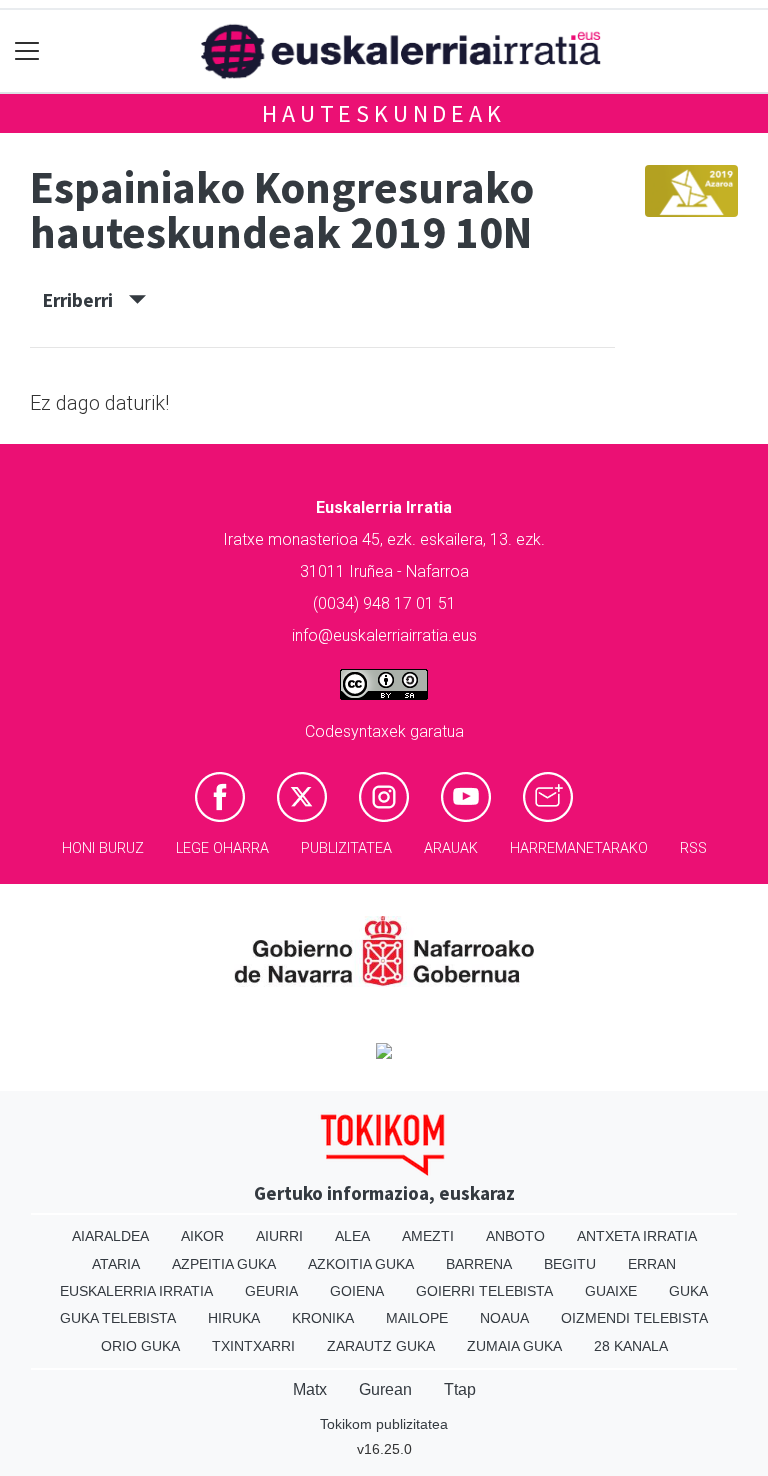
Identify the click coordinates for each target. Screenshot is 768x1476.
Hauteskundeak (383, 113)
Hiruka (234, 1318)
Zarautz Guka (381, 1346)
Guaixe (611, 1291)
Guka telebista (118, 1318)
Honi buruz (103, 848)
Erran (652, 1264)
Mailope (417, 1318)
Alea (352, 1236)
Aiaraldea (110, 1236)
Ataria (116, 1264)
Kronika (323, 1318)
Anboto (515, 1236)
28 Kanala (631, 1346)
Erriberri (86, 300)
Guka (688, 1291)
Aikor (202, 1236)
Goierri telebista (484, 1291)
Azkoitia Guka (361, 1264)
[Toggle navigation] (27, 51)
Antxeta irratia (637, 1236)
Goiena (357, 1291)
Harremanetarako (579, 848)
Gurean (385, 1389)
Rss (693, 848)
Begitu (570, 1264)
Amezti (428, 1236)
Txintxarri (253, 1346)
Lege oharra (222, 848)
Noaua (504, 1318)
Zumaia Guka (514, 1346)
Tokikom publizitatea (384, 1424)
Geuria (271, 1291)
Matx (310, 1389)
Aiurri (279, 1236)
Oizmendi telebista (634, 1318)
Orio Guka (140, 1346)
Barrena (479, 1264)
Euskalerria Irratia (136, 1291)
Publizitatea (346, 848)
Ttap (460, 1389)
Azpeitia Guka (224, 1264)
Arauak (451, 848)
